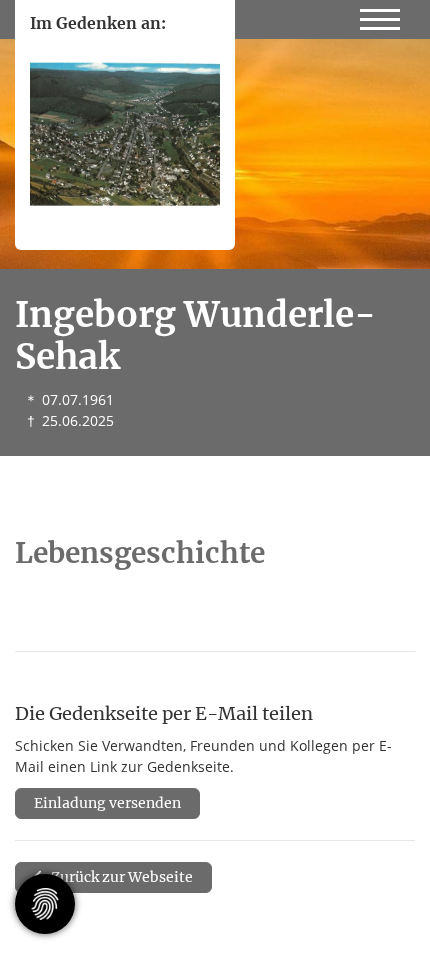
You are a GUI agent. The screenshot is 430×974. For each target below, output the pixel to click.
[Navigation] (380, 15)
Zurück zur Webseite (120, 877)
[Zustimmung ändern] (45, 904)
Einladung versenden (107, 803)
